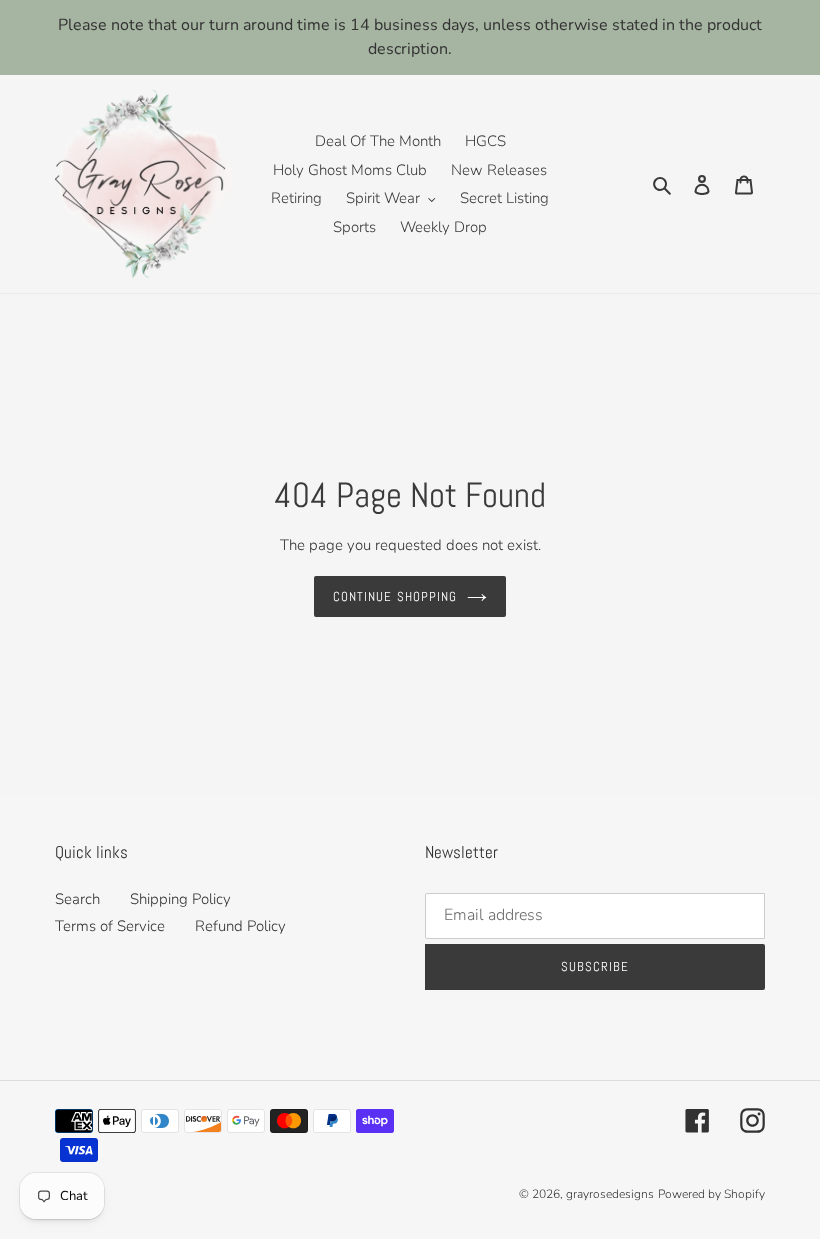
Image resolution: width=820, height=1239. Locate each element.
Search (77, 899)
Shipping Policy (180, 899)
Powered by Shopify (711, 1194)
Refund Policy (240, 926)
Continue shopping (395, 596)
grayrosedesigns (610, 1194)
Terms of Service (110, 926)
